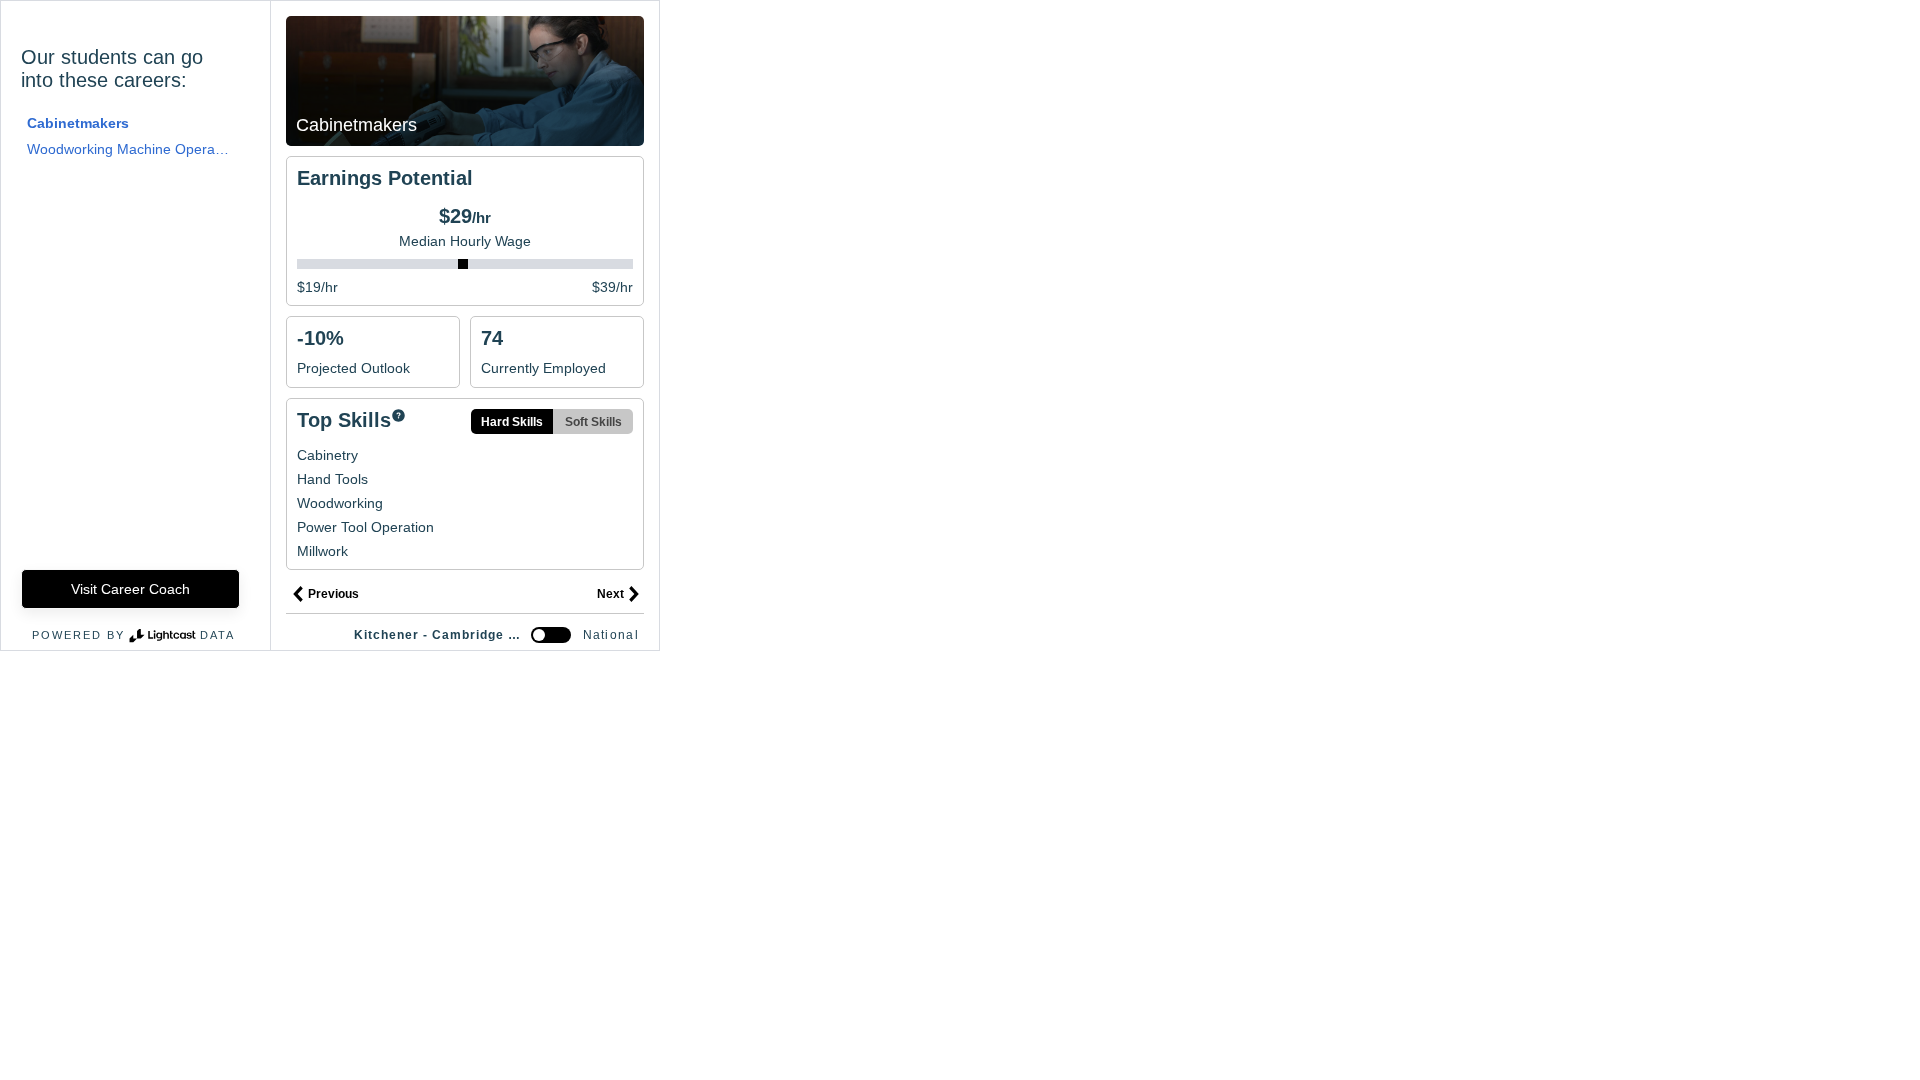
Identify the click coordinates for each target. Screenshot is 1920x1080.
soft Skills (593, 422)
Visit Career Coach (130, 589)
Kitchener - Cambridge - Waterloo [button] (439, 635)
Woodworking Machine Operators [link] (128, 149)
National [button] (611, 635)
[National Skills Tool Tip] (398, 417)
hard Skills (512, 422)
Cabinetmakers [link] (78, 123)
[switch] (551, 635)
